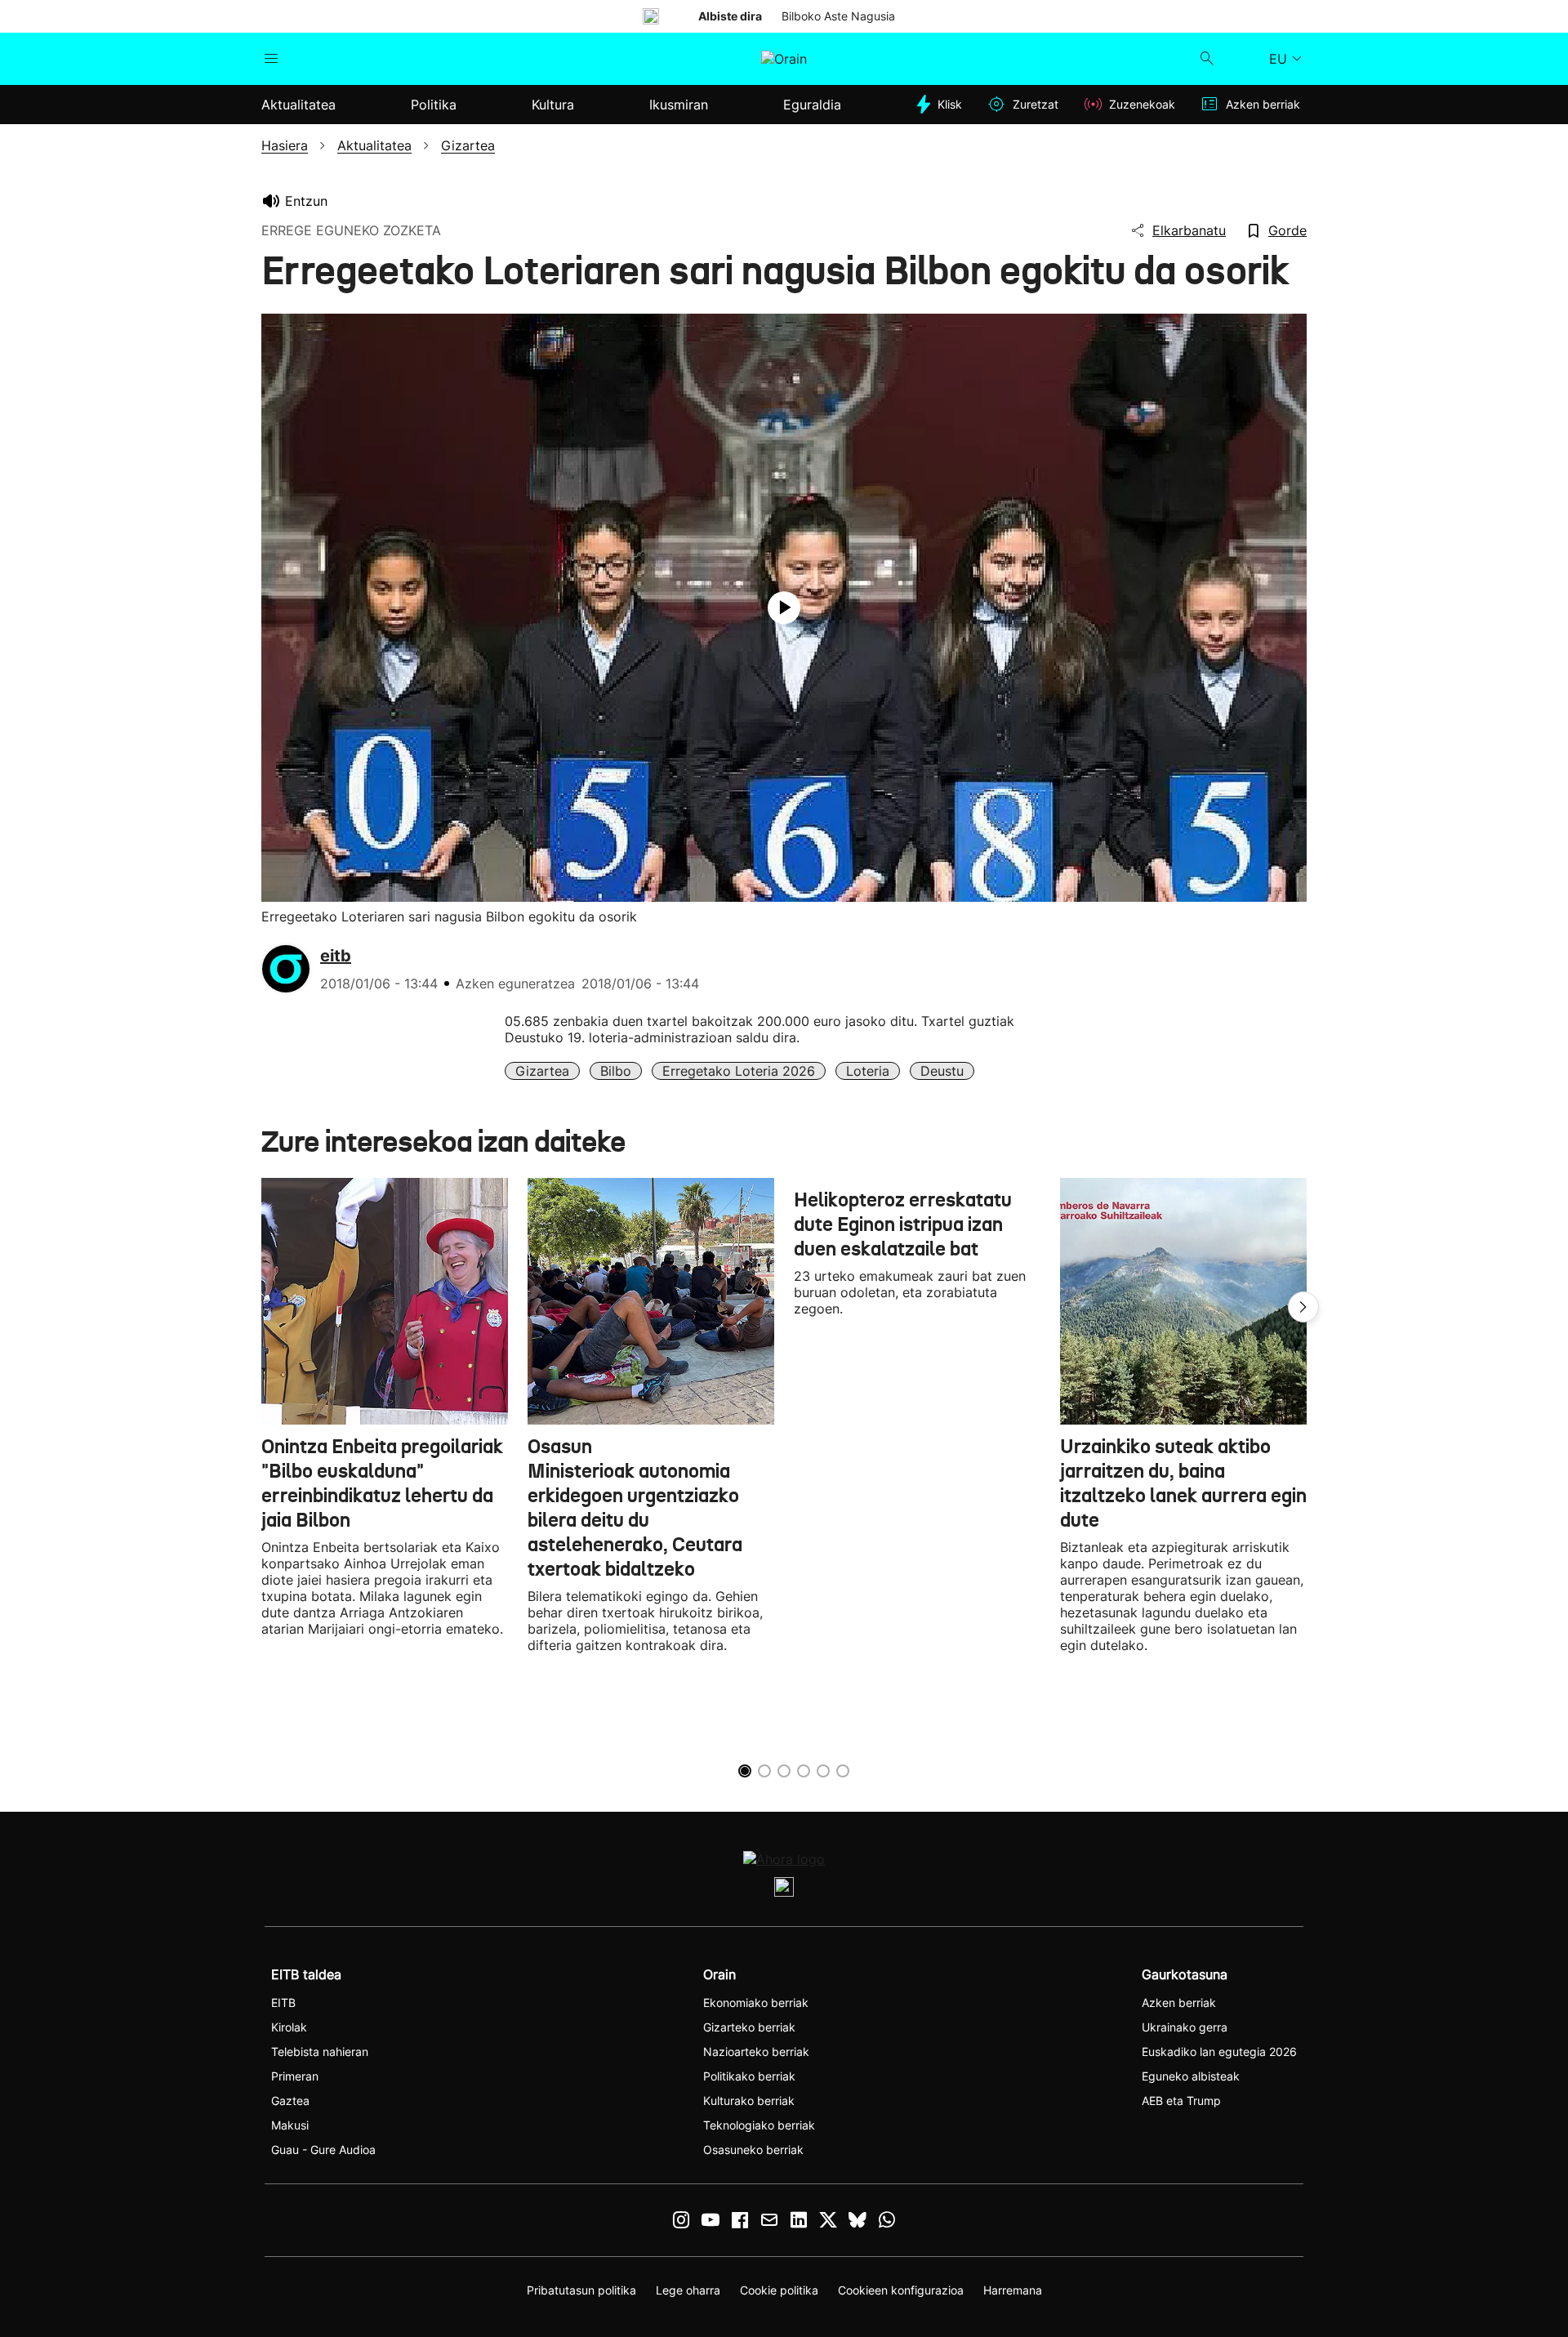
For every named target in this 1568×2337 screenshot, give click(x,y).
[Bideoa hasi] (784, 608)
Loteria (868, 1071)
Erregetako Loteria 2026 (739, 1071)
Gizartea (542, 1071)
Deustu (942, 1071)
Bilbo (616, 1071)
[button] (1303, 1307)
